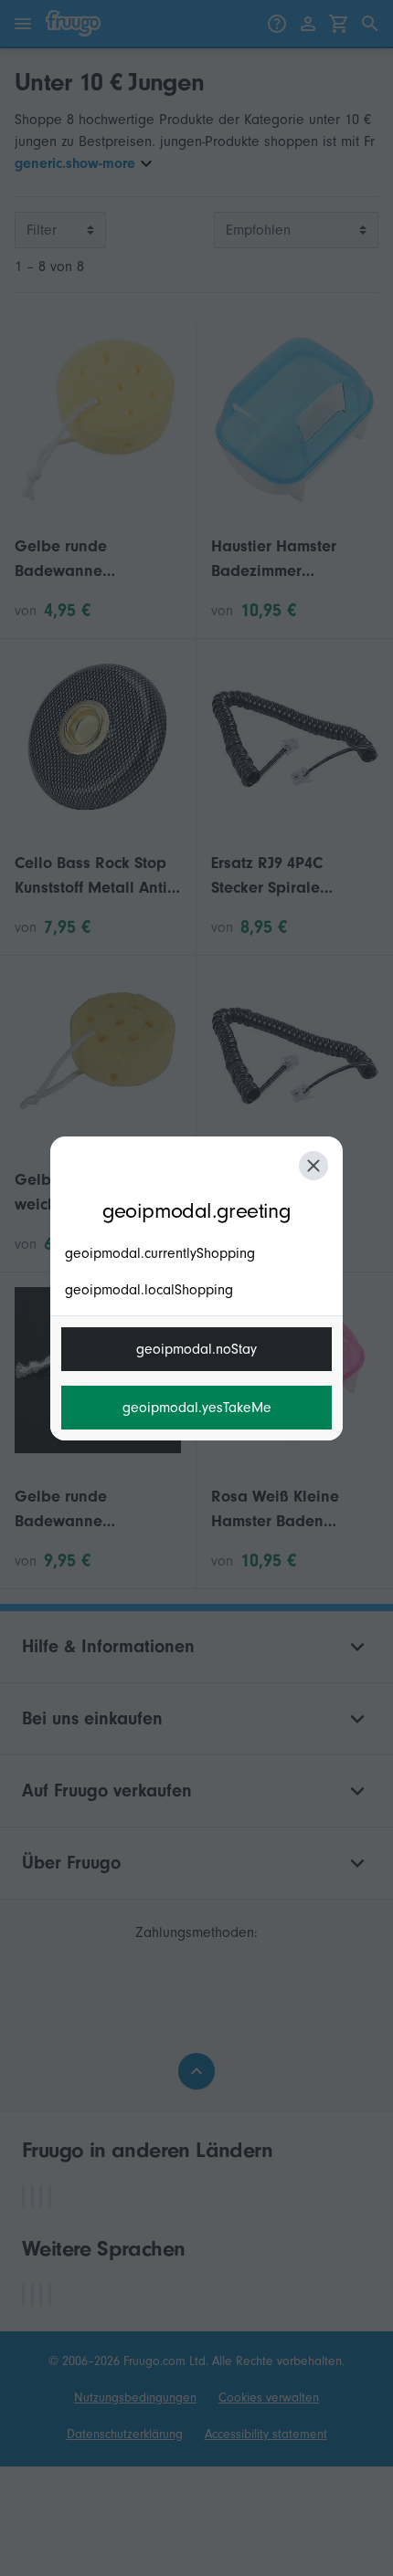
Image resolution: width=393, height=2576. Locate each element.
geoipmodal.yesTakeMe (197, 1408)
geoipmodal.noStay (196, 1349)
